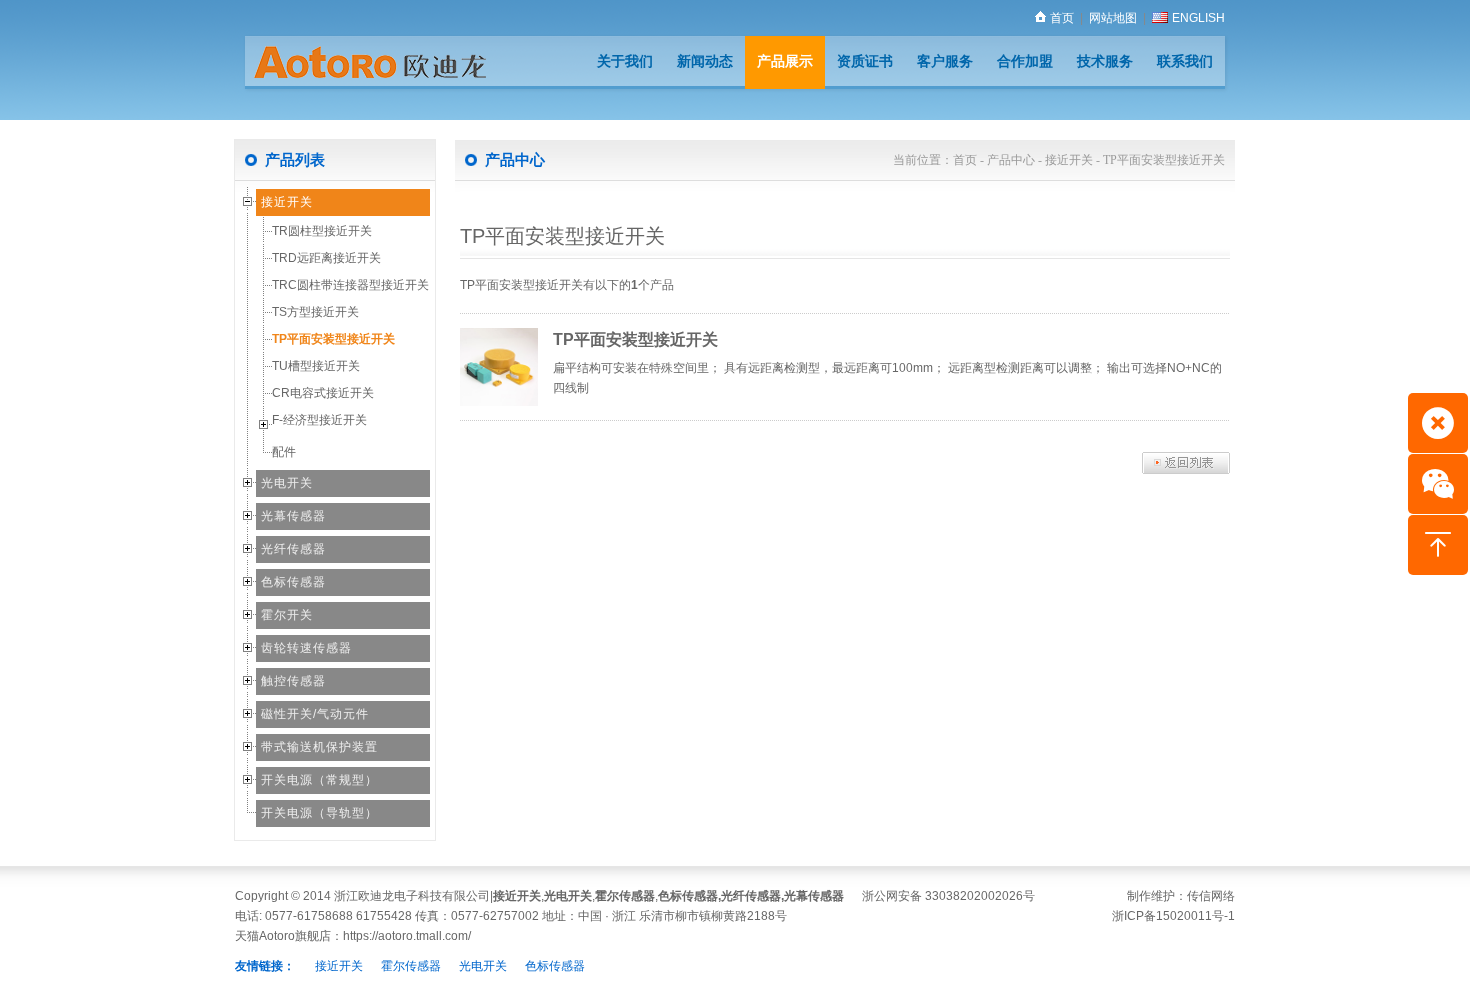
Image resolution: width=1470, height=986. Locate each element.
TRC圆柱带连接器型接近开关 (350, 285)
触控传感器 (293, 681)
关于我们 (625, 61)
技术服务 (1105, 61)
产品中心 (1011, 160)
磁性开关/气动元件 (315, 714)
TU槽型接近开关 (316, 366)
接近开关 (287, 202)
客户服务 (945, 61)
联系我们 (1185, 61)
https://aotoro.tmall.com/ (407, 936)
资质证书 (865, 61)
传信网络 (1211, 896)
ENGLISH (1198, 18)
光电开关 (287, 483)
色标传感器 (293, 582)
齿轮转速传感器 (306, 648)
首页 (1062, 18)
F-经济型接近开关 (319, 420)
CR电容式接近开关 (323, 393)
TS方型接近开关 (315, 312)
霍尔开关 (287, 615)
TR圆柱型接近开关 (322, 231)
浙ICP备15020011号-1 (1173, 916)
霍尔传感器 (625, 896)
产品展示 (785, 61)
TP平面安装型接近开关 (333, 339)
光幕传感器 (293, 516)
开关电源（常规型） (319, 780)
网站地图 (1113, 18)
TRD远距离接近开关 (326, 258)
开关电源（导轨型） (319, 813)
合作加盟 (1025, 61)
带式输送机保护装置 (319, 747)
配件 (284, 452)
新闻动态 (705, 61)
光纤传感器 (293, 549)
